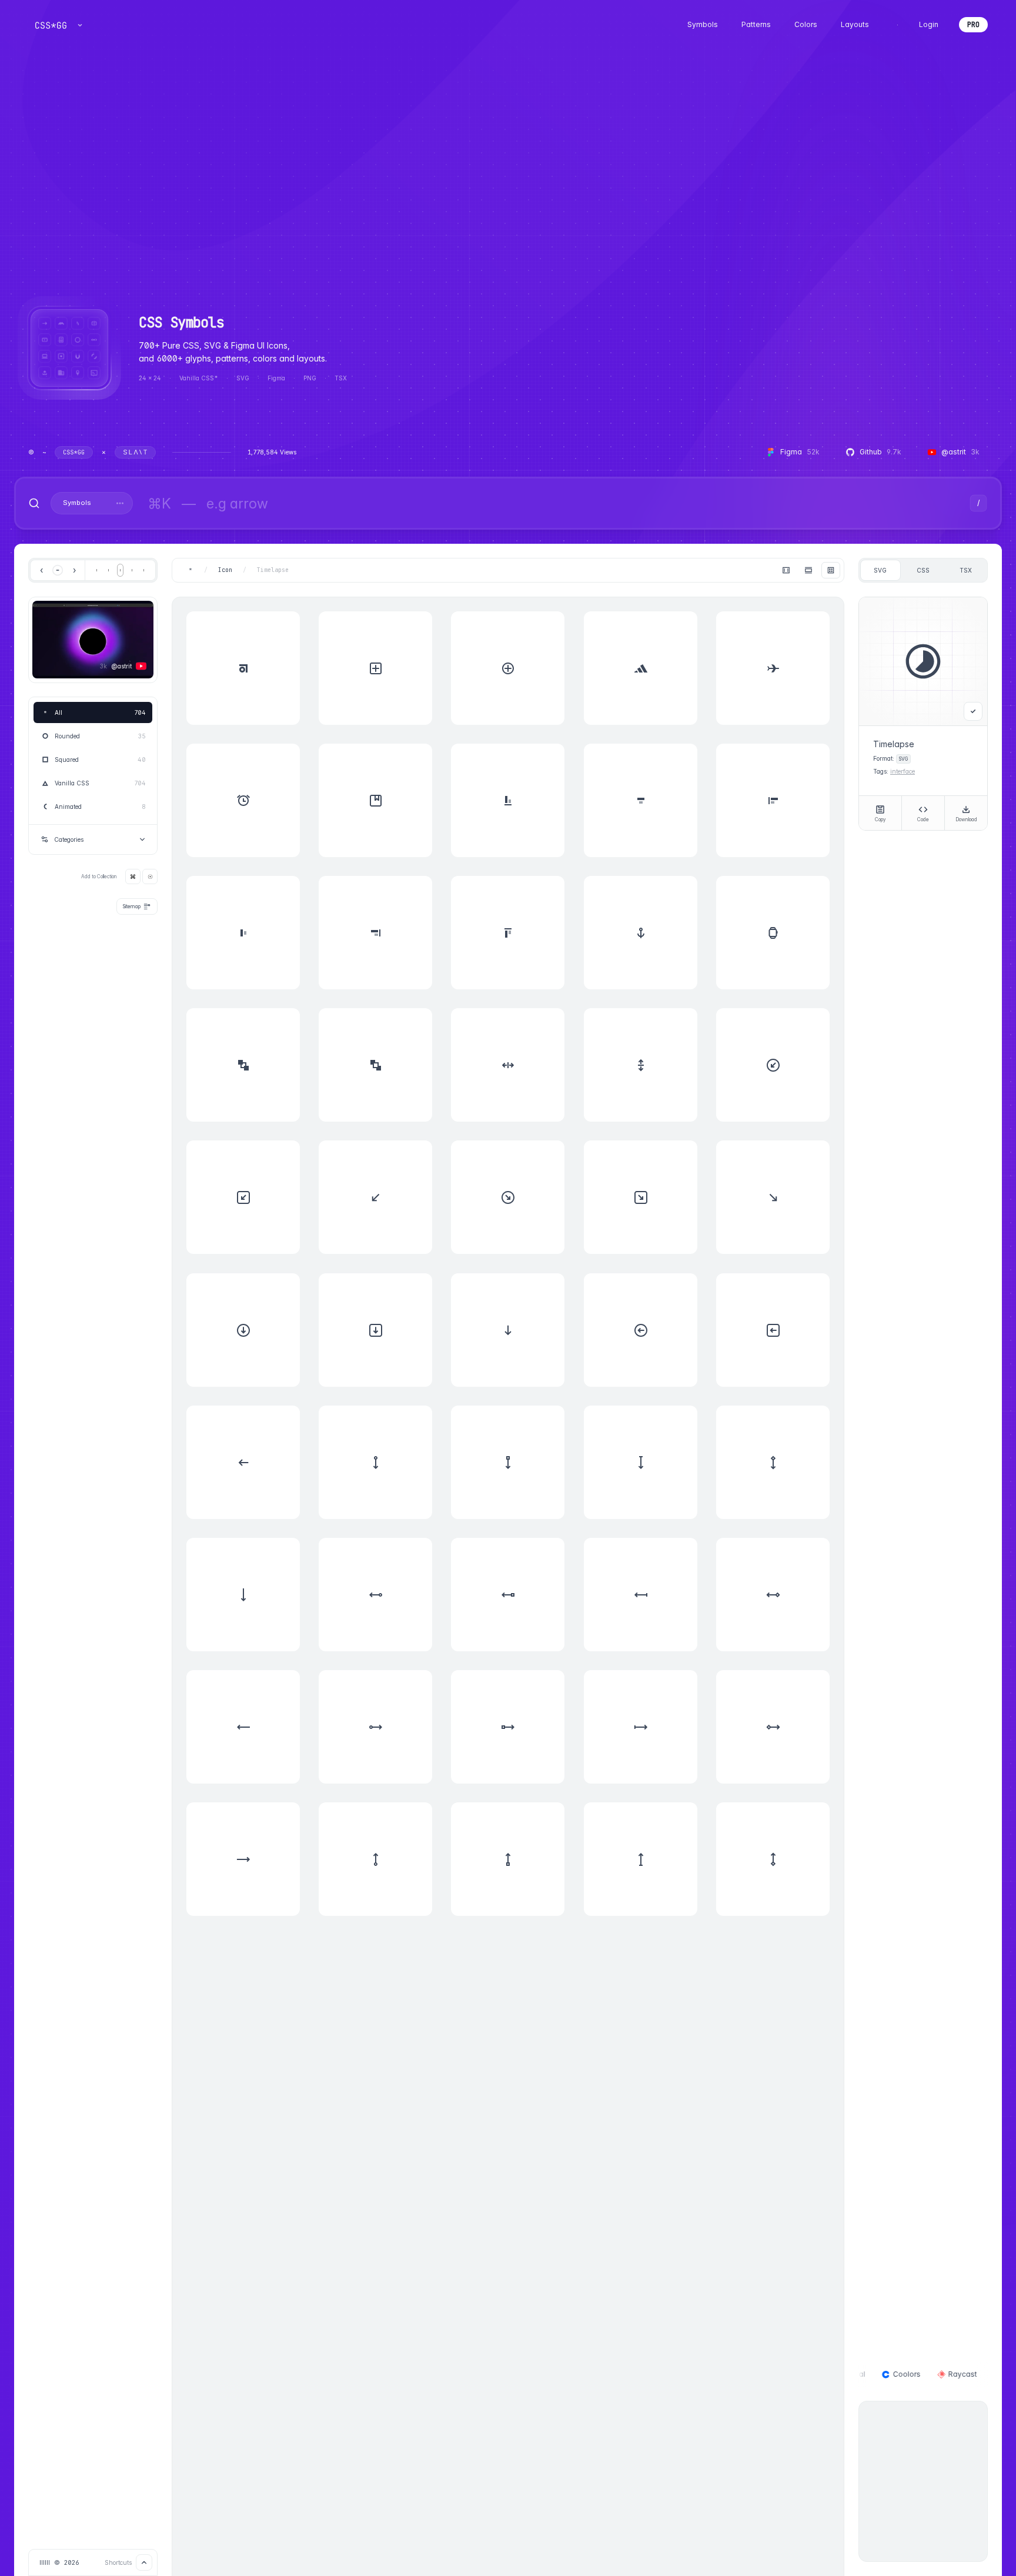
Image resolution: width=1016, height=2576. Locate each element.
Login (929, 25)
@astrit (960, 452)
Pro (973, 25)
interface (903, 771)
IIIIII (45, 2562)
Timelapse (273, 570)
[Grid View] (831, 570)
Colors (806, 24)
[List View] (808, 570)
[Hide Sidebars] (786, 570)
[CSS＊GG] (51, 25)
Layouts (855, 24)
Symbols (703, 24)
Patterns (756, 24)
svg (880, 570)
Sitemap (132, 906)
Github (880, 452)
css (923, 570)
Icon (225, 570)
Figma (800, 452)
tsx (966, 570)
